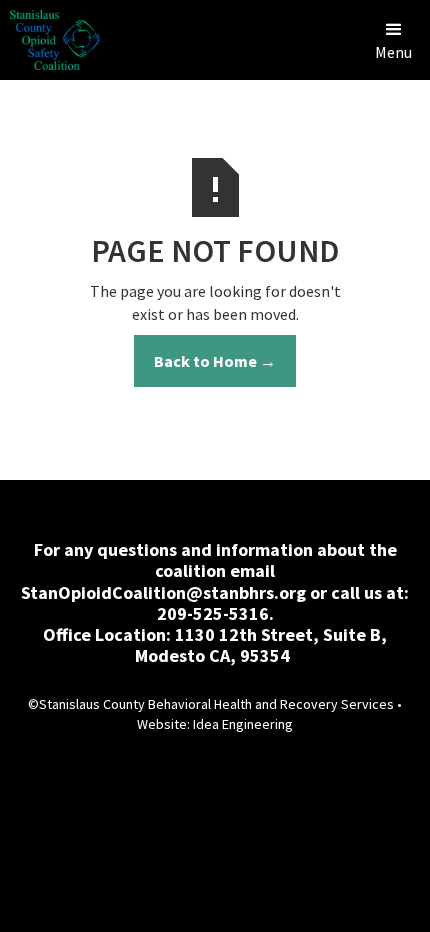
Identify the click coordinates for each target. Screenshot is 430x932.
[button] (393, 40)
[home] (50, 40)
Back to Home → (215, 361)
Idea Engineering (243, 724)
